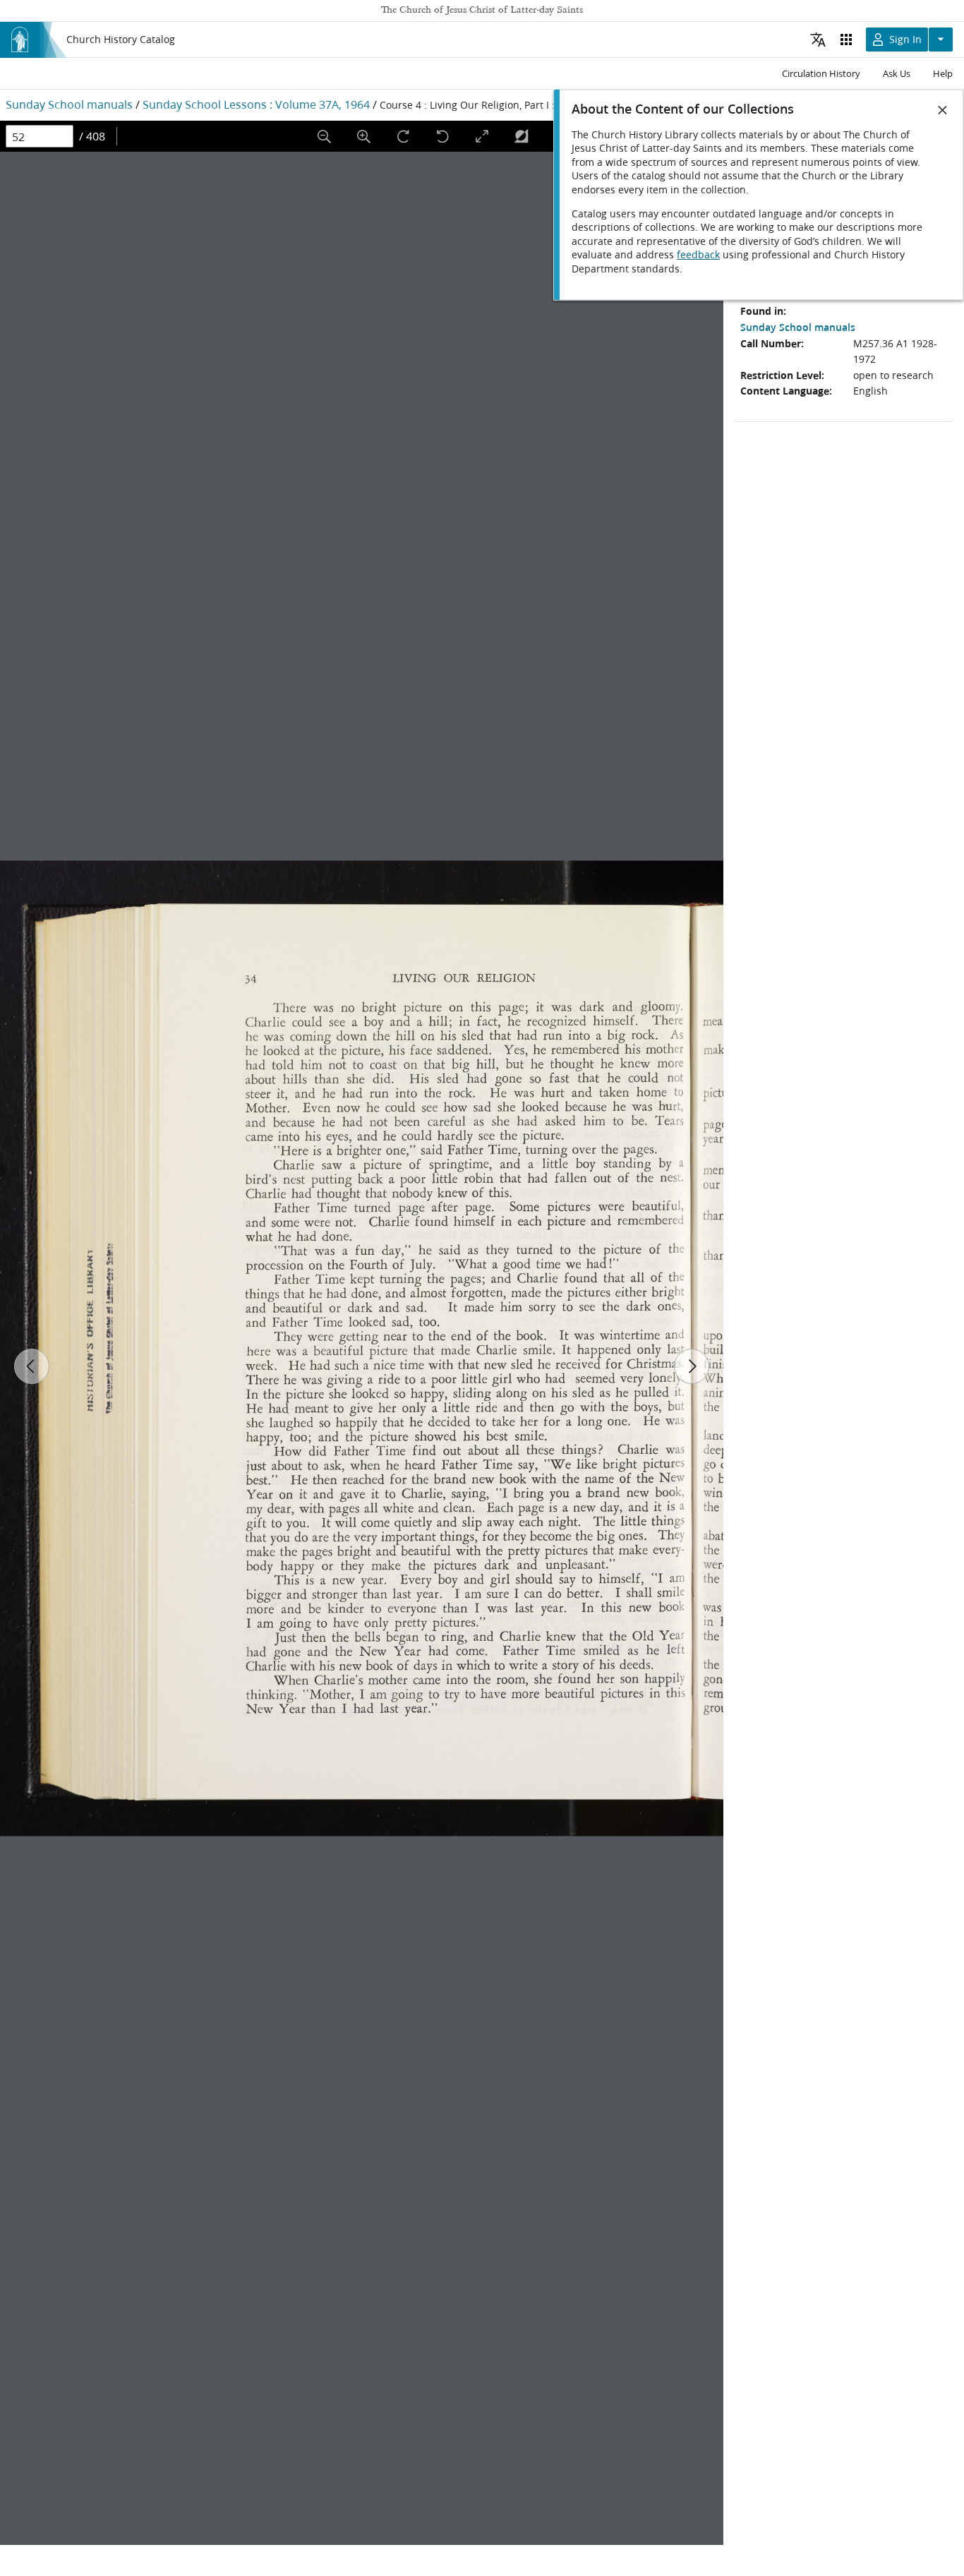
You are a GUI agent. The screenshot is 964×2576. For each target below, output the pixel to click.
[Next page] (692, 1366)
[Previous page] (32, 1366)
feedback (698, 255)
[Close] (943, 110)
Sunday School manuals (69, 104)
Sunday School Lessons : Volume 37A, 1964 (256, 104)
